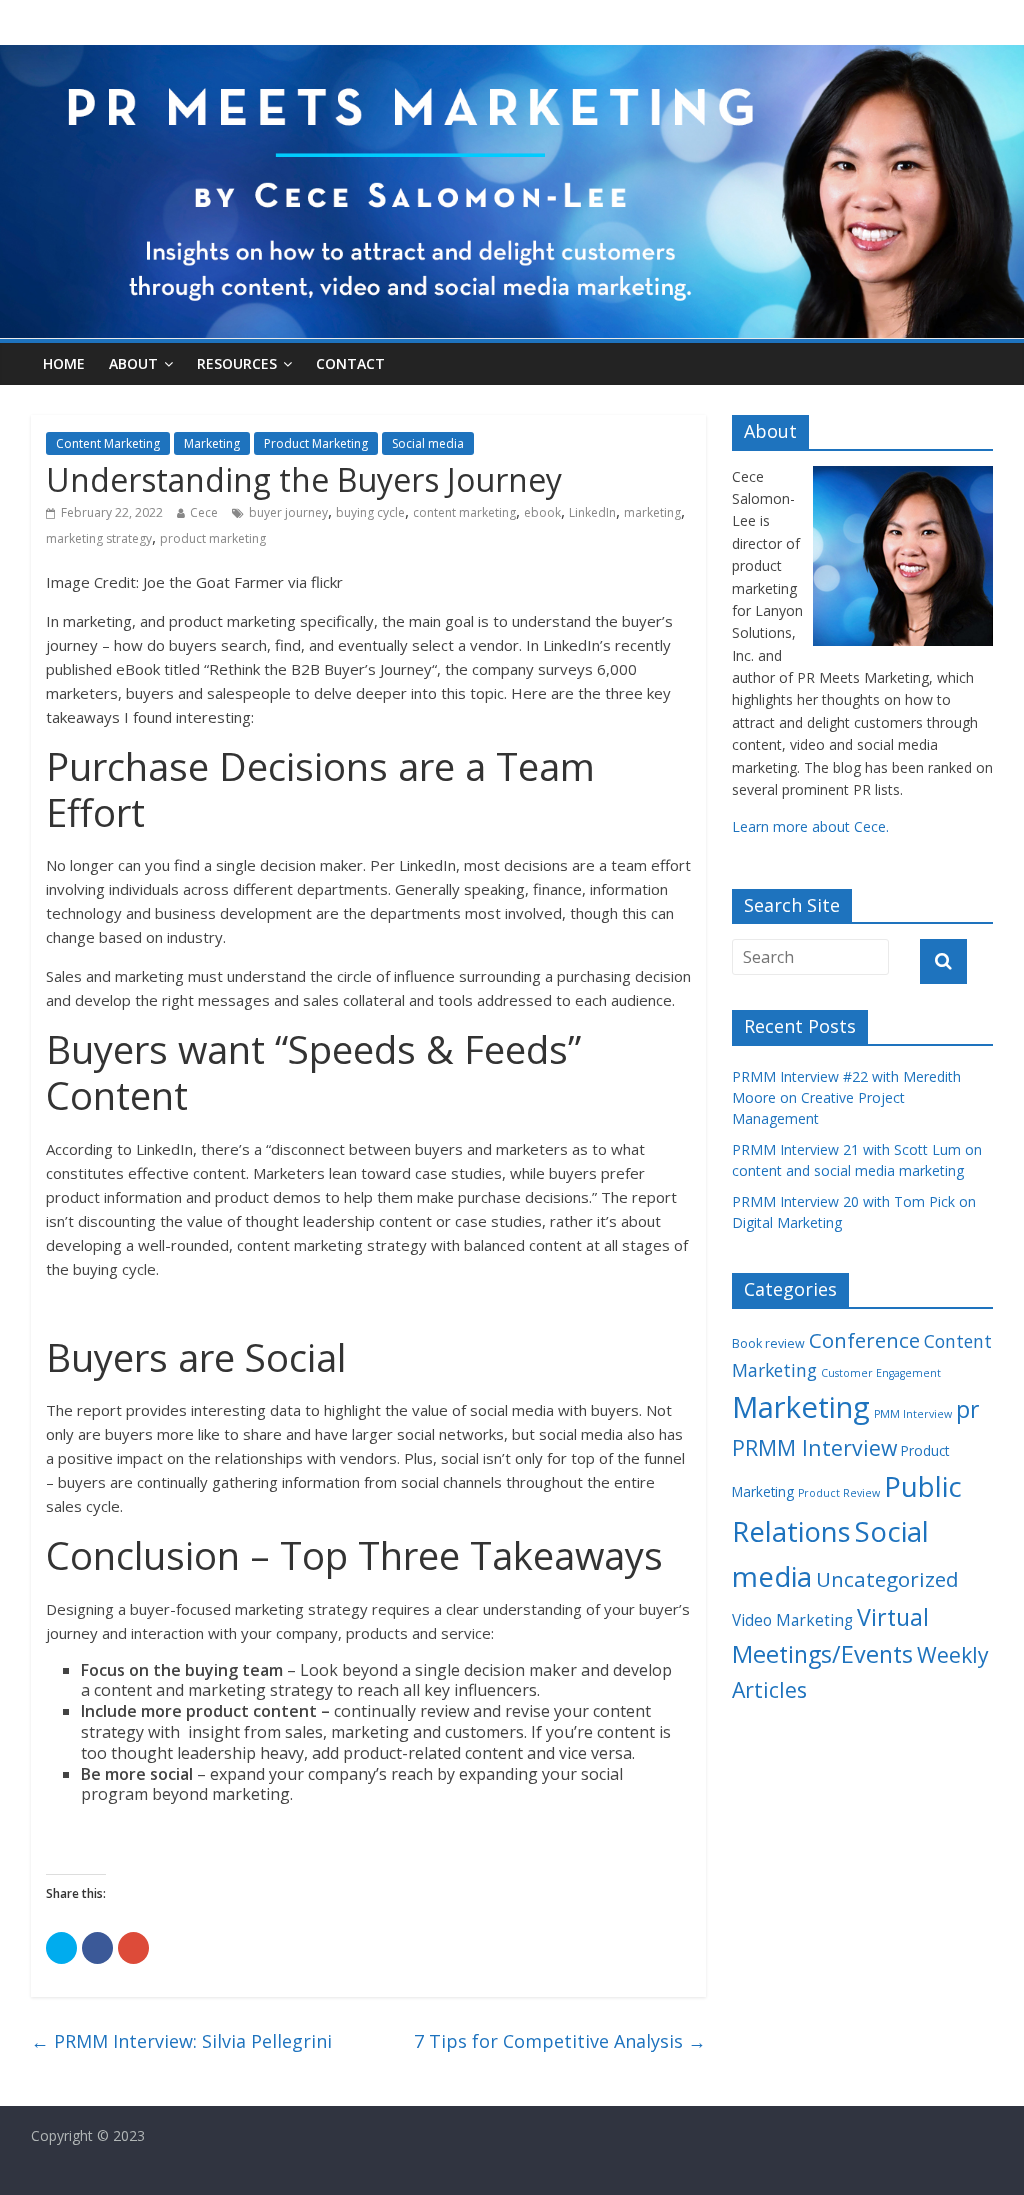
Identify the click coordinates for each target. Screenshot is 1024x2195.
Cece (204, 512)
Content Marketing (108, 443)
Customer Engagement (881, 1373)
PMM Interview (913, 1414)
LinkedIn (592, 512)
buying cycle (370, 512)
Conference (864, 1340)
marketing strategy (99, 538)
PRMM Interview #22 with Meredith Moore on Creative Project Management (846, 1097)
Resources (237, 363)
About (133, 363)
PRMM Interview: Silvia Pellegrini (181, 2041)
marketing (652, 512)
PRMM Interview (814, 1447)
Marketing (212, 443)
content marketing (464, 512)
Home (64, 363)
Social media (428, 443)
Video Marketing (792, 1620)
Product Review (839, 1493)
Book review (768, 1343)
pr (967, 1409)
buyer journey (288, 512)
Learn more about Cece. (810, 826)
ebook (542, 512)
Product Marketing (316, 443)
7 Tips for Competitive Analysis (560, 2041)
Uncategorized (887, 1579)
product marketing (213, 538)
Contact (350, 363)
